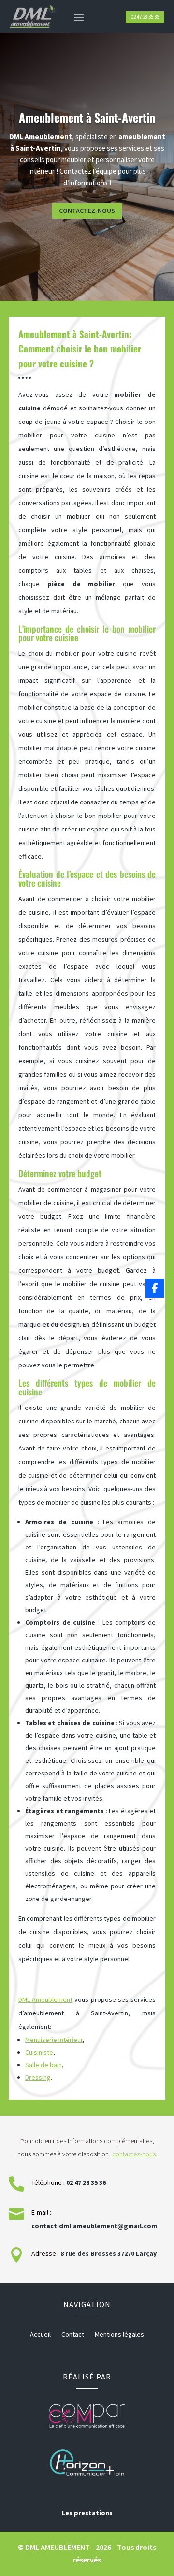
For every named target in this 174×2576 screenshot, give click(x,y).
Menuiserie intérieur (54, 2040)
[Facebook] (155, 1288)
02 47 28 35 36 (145, 17)
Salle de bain (43, 2065)
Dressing (38, 2077)
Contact (73, 2335)
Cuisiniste (39, 2052)
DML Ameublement (45, 1999)
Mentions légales (119, 2335)
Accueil (40, 2335)
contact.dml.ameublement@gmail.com (94, 2226)
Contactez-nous (87, 211)
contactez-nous (134, 2154)
